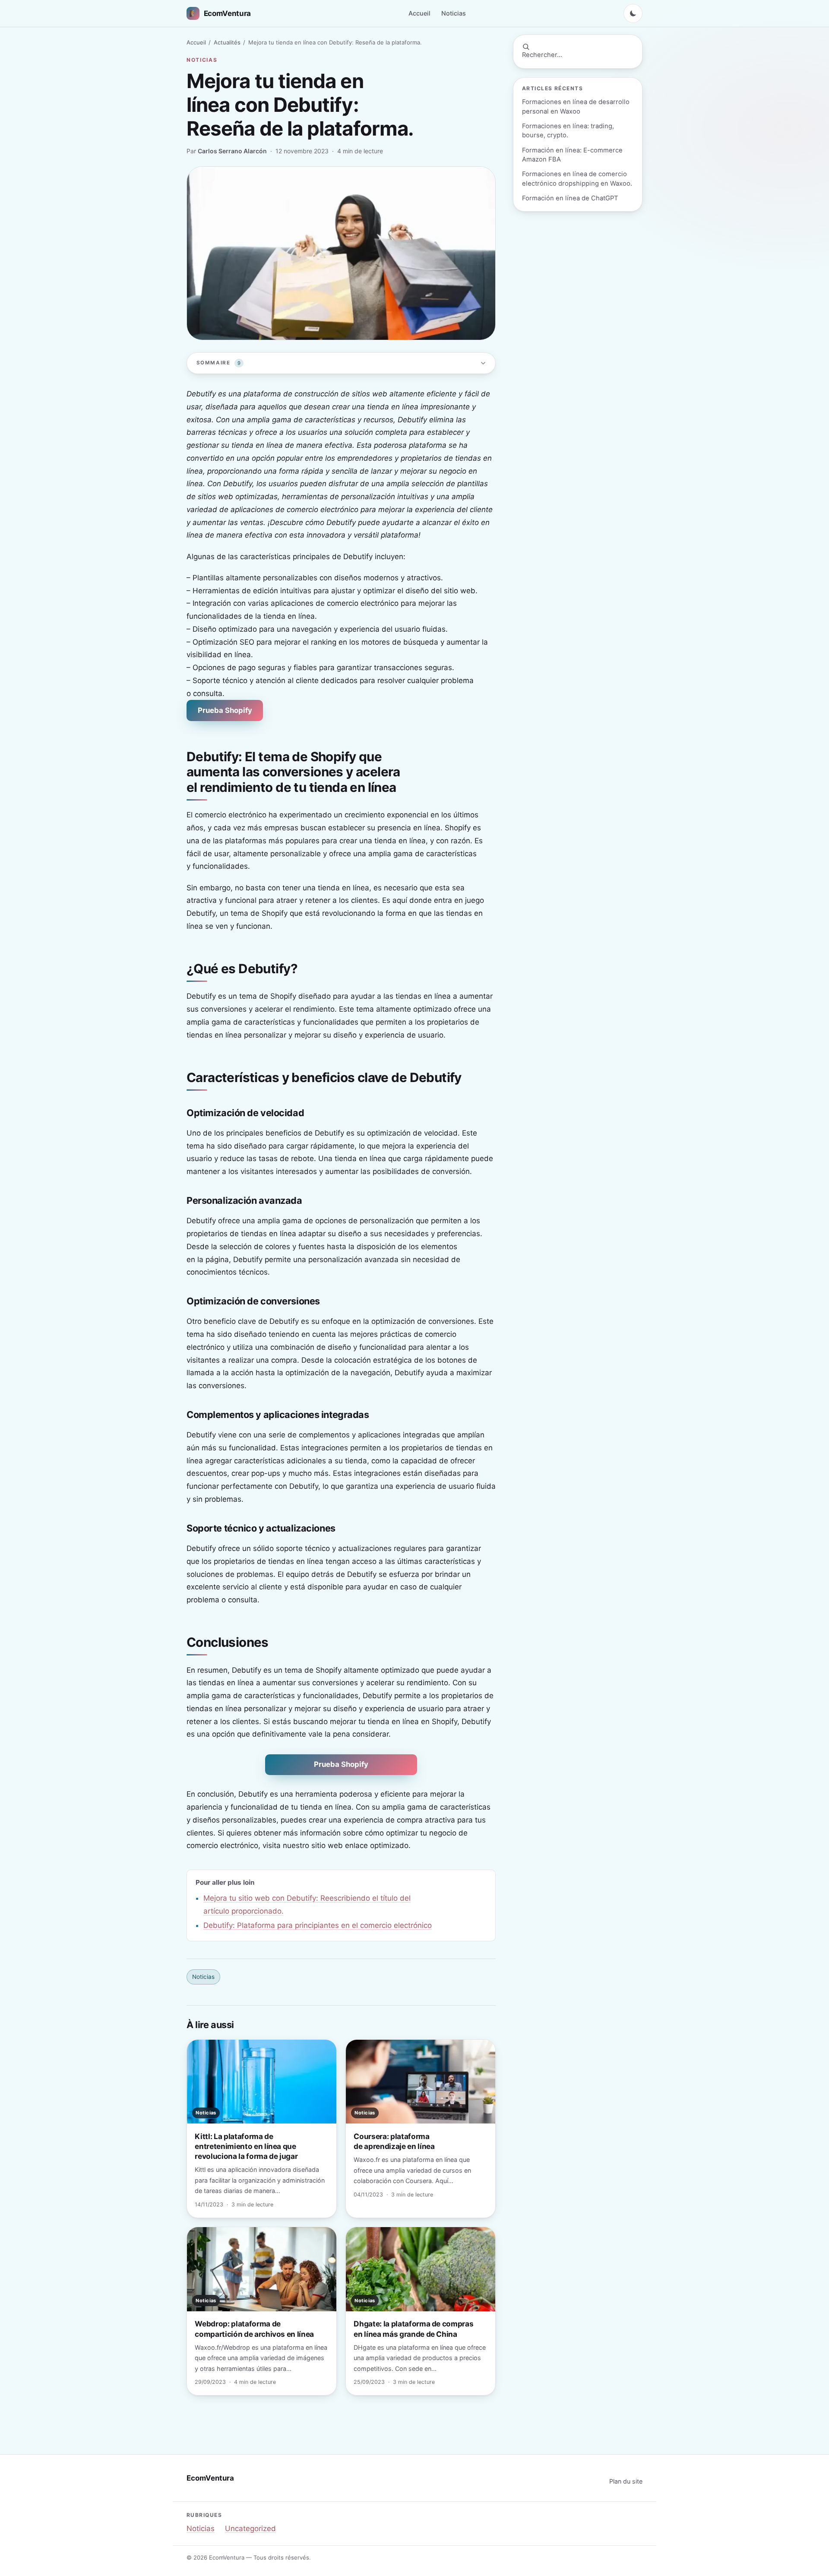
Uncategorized (250, 2529)
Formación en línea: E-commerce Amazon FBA (572, 155)
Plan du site (626, 2481)
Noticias (454, 13)
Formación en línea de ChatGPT (570, 198)
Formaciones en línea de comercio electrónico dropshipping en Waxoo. (577, 179)
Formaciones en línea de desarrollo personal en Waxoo (576, 106)
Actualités (227, 42)
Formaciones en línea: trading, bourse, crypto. (568, 131)
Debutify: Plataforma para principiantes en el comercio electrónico (318, 1925)
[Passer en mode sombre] (633, 13)
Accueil (419, 13)
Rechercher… (542, 55)
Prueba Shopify (225, 710)
